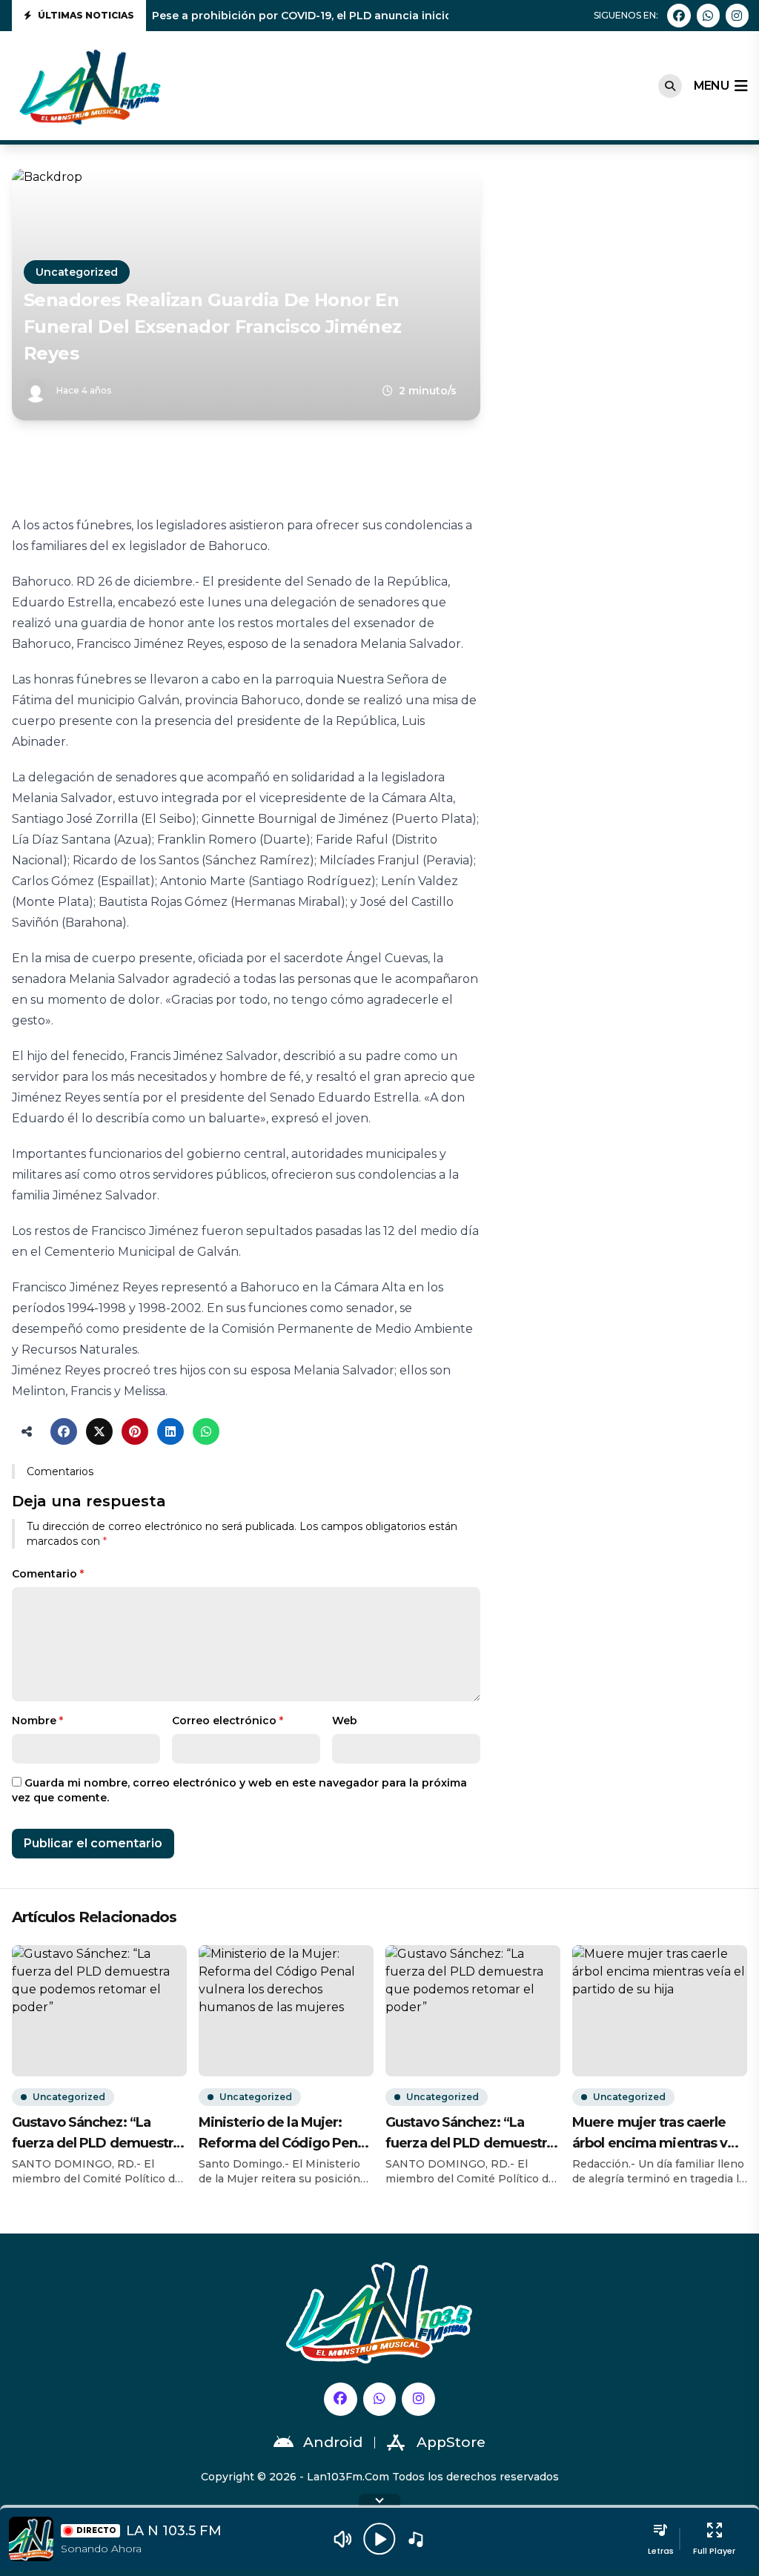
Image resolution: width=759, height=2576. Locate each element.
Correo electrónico (228, 1721)
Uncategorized (77, 272)
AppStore (451, 2442)
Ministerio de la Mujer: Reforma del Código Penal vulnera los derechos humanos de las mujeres (283, 2134)
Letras (661, 2551)
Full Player (714, 2551)
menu (711, 86)
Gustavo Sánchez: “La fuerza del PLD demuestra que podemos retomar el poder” (96, 2134)
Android (333, 2442)
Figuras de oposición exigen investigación (269, 16)
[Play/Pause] (379, 2539)
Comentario (48, 1574)
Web (345, 1721)
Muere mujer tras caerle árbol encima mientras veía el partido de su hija (659, 2134)
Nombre (37, 1721)
